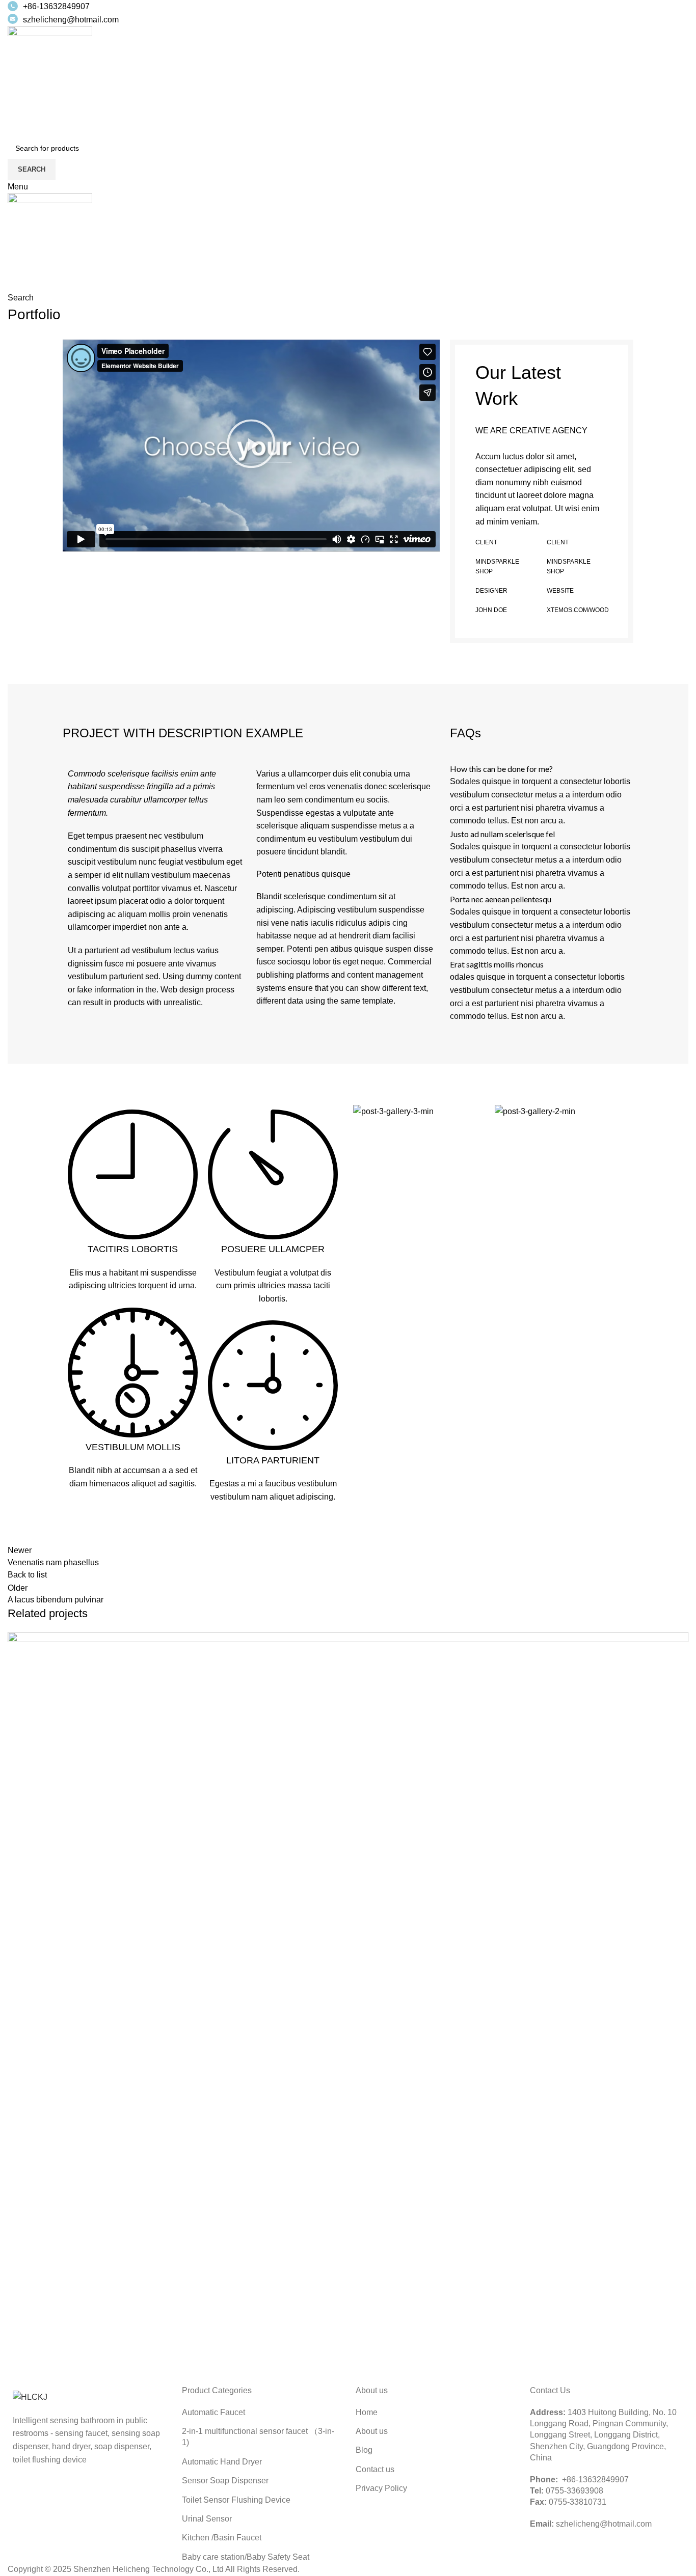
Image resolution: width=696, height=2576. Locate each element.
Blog (364, 2450)
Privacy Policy (381, 2488)
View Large (681, 1640)
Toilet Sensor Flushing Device (236, 2500)
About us (372, 2431)
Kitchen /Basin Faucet (222, 2538)
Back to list (27, 1575)
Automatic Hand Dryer (222, 2462)
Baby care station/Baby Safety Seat (246, 2557)
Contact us (375, 2469)
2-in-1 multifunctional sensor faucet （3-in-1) (258, 2437)
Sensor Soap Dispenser (225, 2481)
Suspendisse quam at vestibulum (112, 2347)
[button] (251, 446)
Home (367, 2412)
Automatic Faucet (213, 2412)
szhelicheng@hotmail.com (71, 20)
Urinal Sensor (207, 2519)
